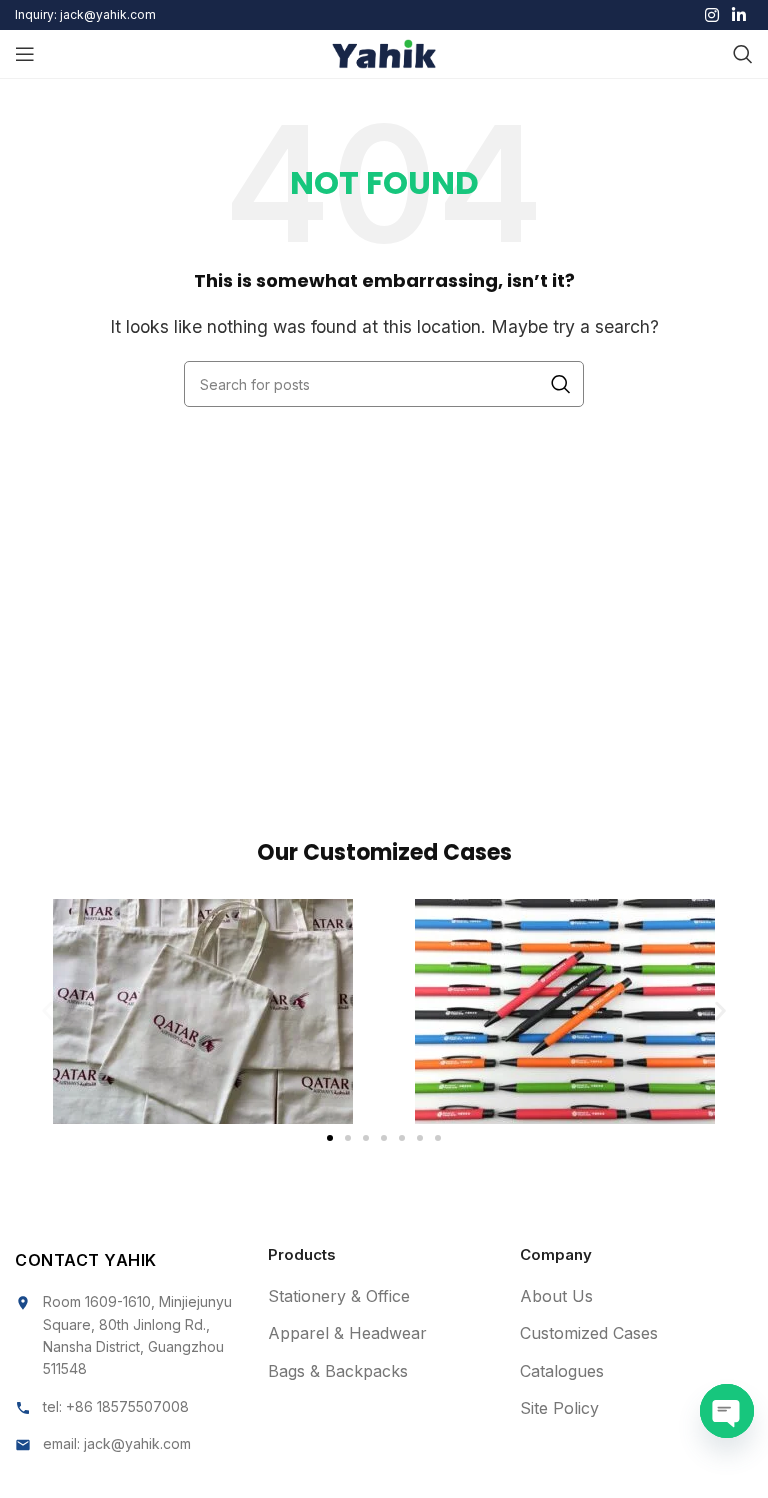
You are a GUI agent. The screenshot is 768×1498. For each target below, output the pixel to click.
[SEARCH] (561, 384)
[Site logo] (384, 52)
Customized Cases (589, 1333)
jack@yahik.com (137, 1443)
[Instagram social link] (711, 15)
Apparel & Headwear (347, 1333)
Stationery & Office (339, 1296)
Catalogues (562, 1371)
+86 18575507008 (127, 1406)
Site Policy (559, 1408)
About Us (556, 1296)
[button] (47, 1011)
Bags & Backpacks (338, 1371)
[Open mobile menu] (25, 54)
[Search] (743, 54)
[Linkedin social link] (739, 15)
